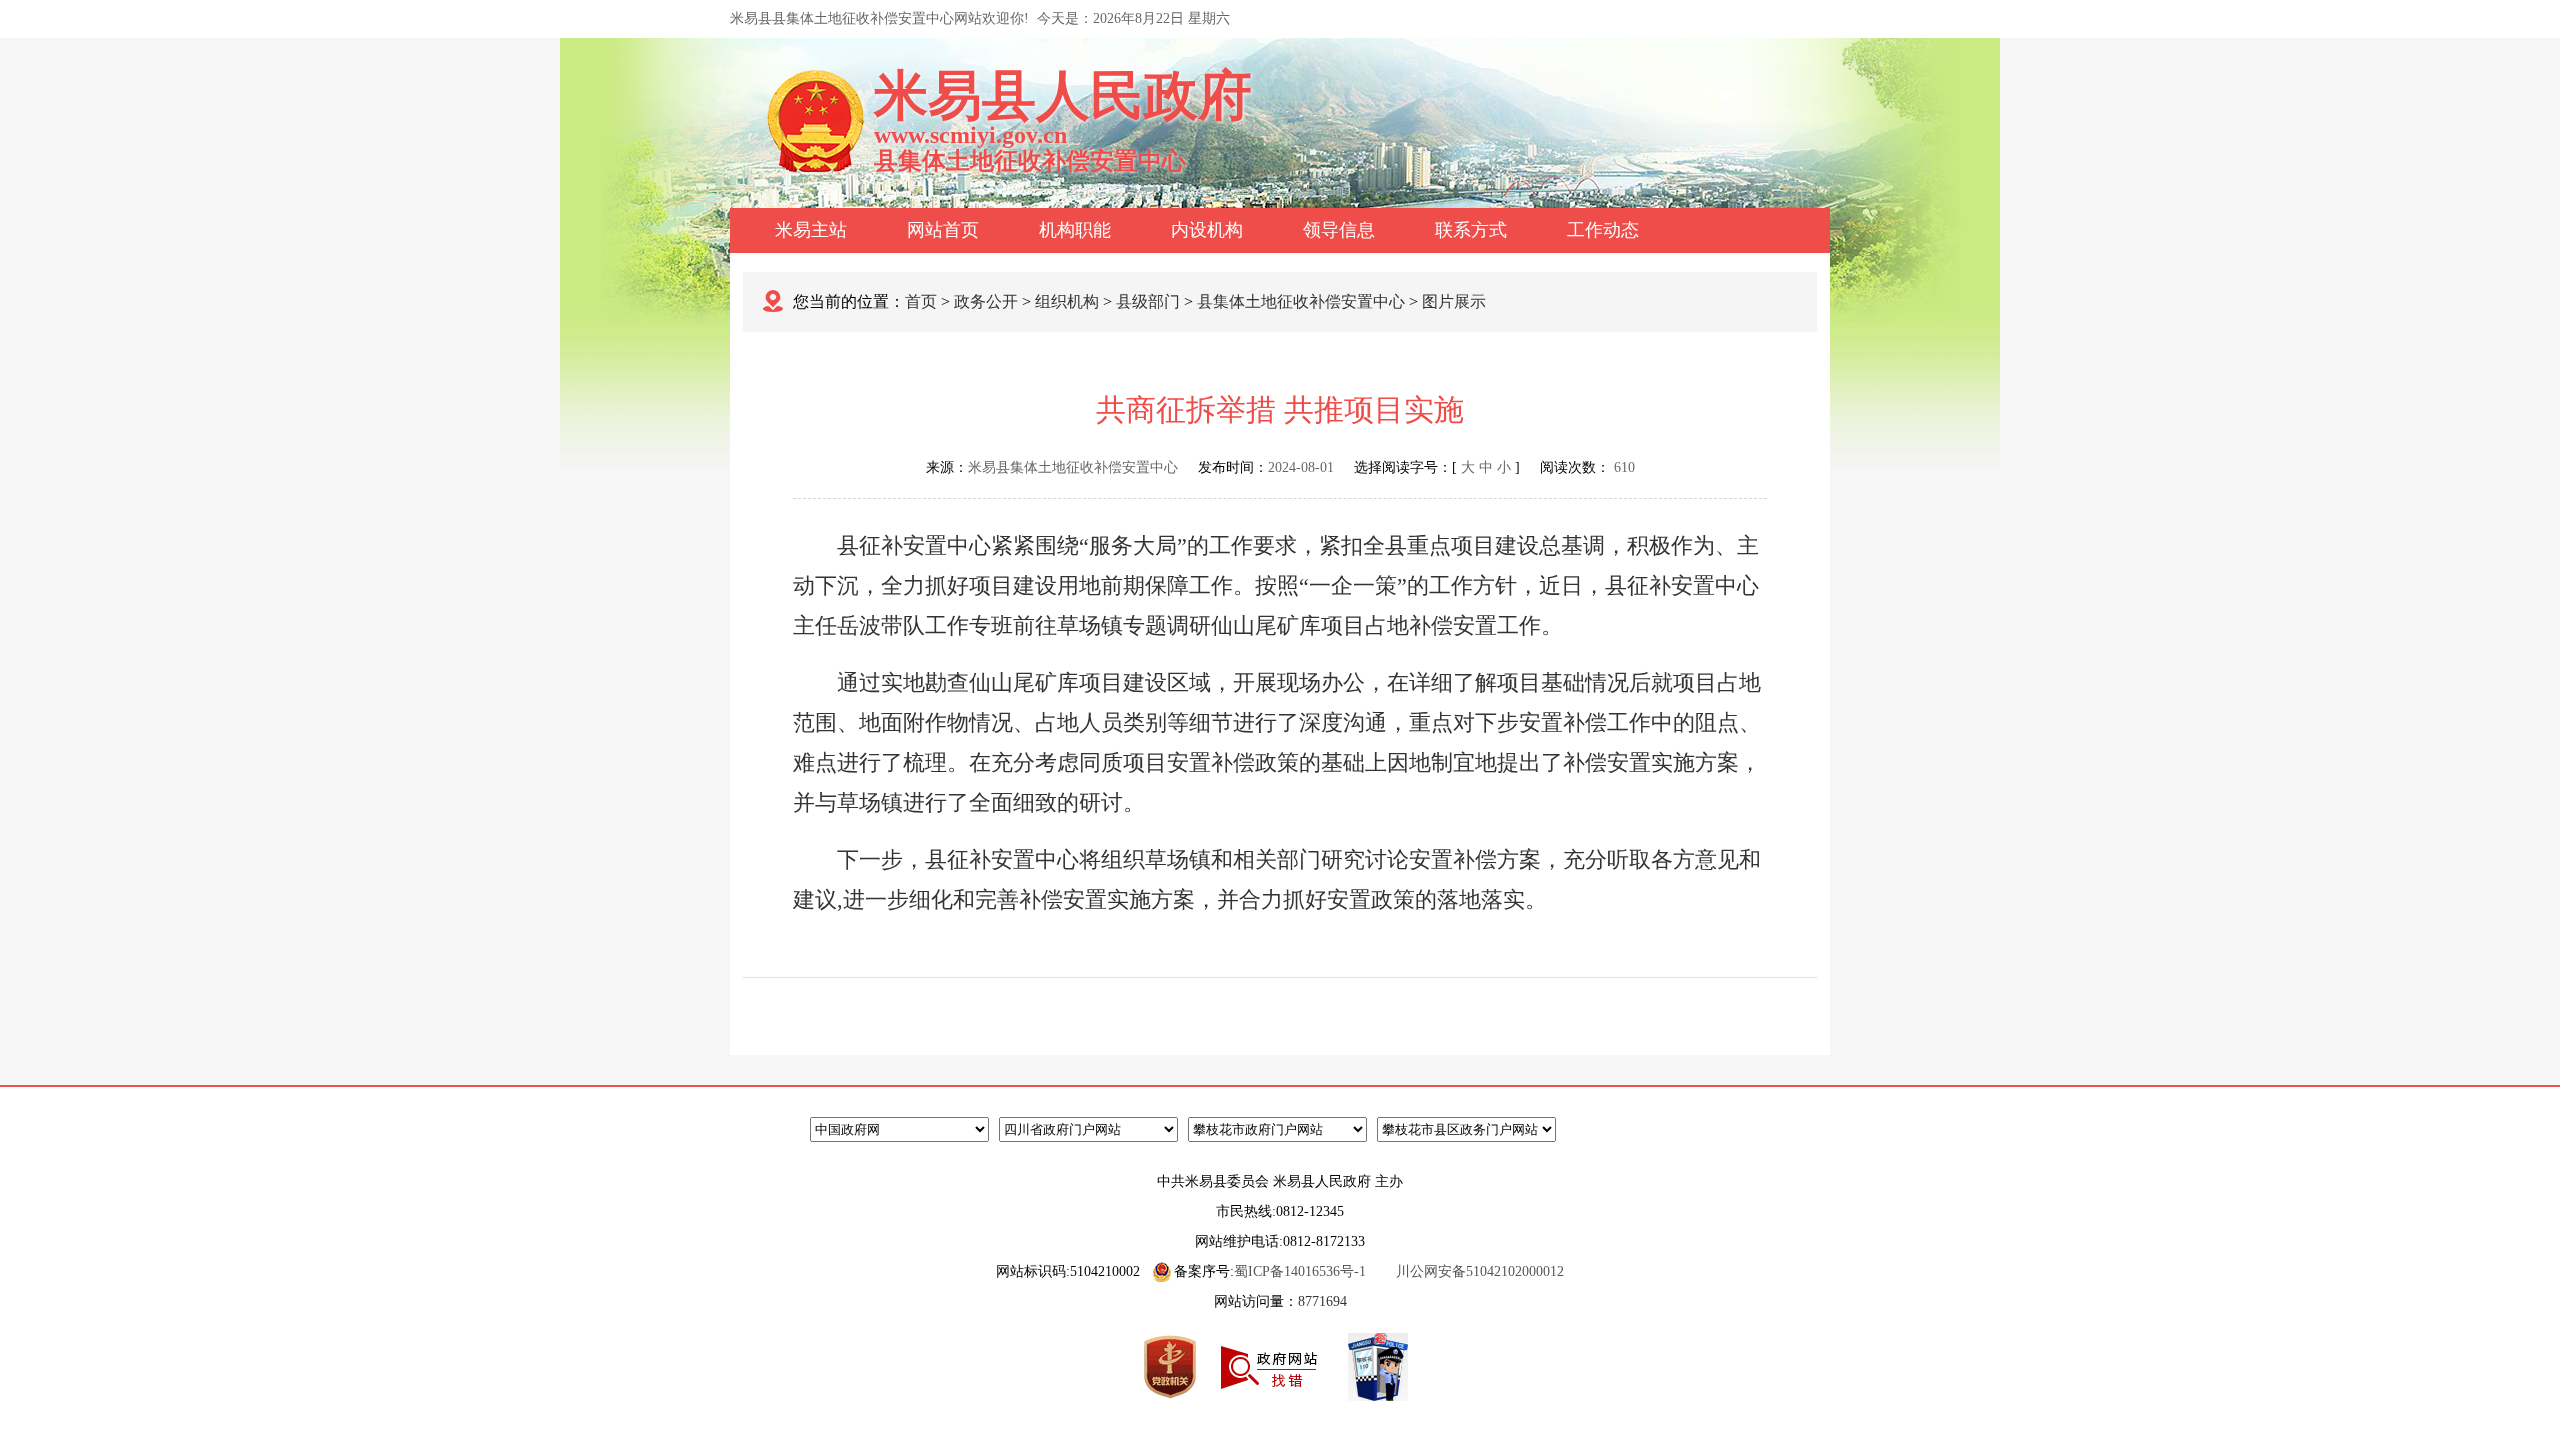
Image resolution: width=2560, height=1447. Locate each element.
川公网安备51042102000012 (1480, 1271)
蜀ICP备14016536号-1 (1300, 1271)
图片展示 (1454, 301)
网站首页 (943, 230)
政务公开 (986, 301)
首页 (921, 301)
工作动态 (1603, 230)
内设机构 (1207, 230)
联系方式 (1471, 230)
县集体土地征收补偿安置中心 (1301, 301)
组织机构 (1067, 301)
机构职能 (1075, 230)
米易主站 (811, 230)
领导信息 (1339, 230)
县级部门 (1148, 301)
